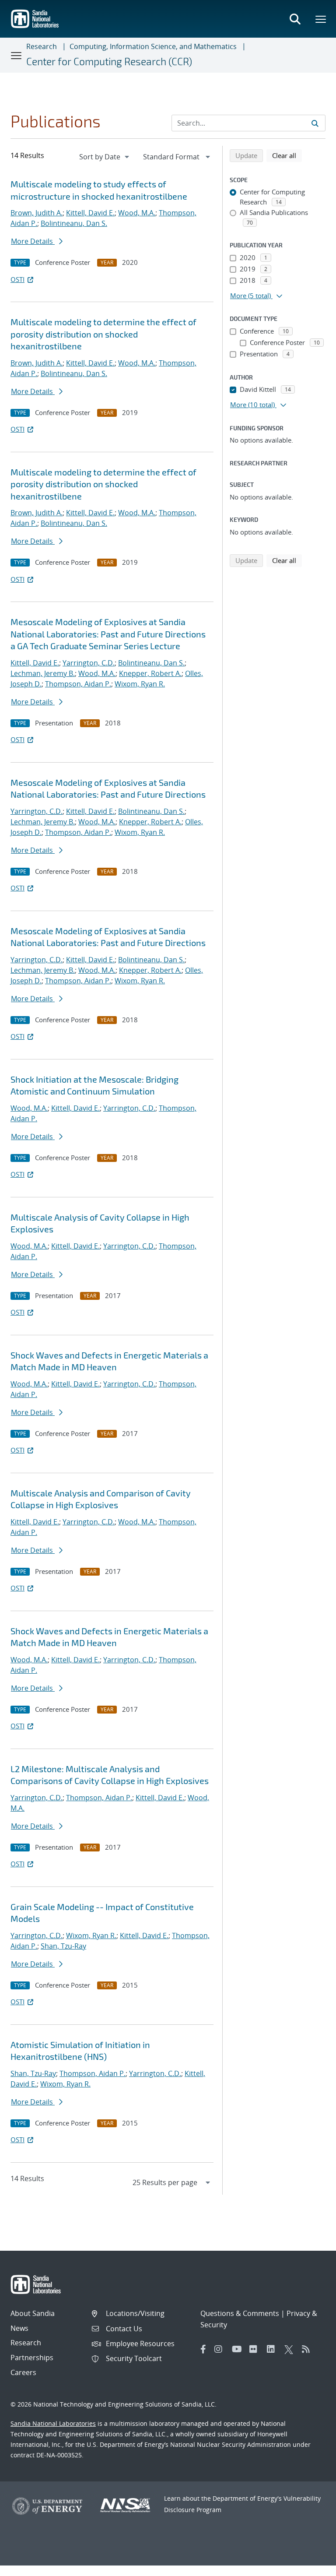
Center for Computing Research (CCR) (109, 61)
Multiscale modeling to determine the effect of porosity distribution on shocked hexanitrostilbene (103, 334)
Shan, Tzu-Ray (63, 1946)
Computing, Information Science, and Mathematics (153, 46)
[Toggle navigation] (17, 55)
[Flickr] (256, 2349)
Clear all (287, 155)
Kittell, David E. (90, 213)
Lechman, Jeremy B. (43, 673)
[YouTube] (238, 2349)
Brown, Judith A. (37, 213)
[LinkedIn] (273, 2349)
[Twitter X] (291, 2349)
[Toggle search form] (295, 19)
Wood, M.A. (137, 213)
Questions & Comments (240, 2313)
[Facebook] (203, 2349)
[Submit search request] (315, 123)
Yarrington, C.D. (89, 663)
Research (42, 46)
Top (310, 2566)
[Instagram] (221, 2349)
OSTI (17, 279)
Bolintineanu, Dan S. (74, 223)
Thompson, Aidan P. (78, 684)
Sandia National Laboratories (53, 2423)
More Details (33, 241)
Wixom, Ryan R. (140, 684)
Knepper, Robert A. (150, 673)
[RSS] (308, 2349)
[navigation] (105, 157)
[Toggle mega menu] (321, 19)
